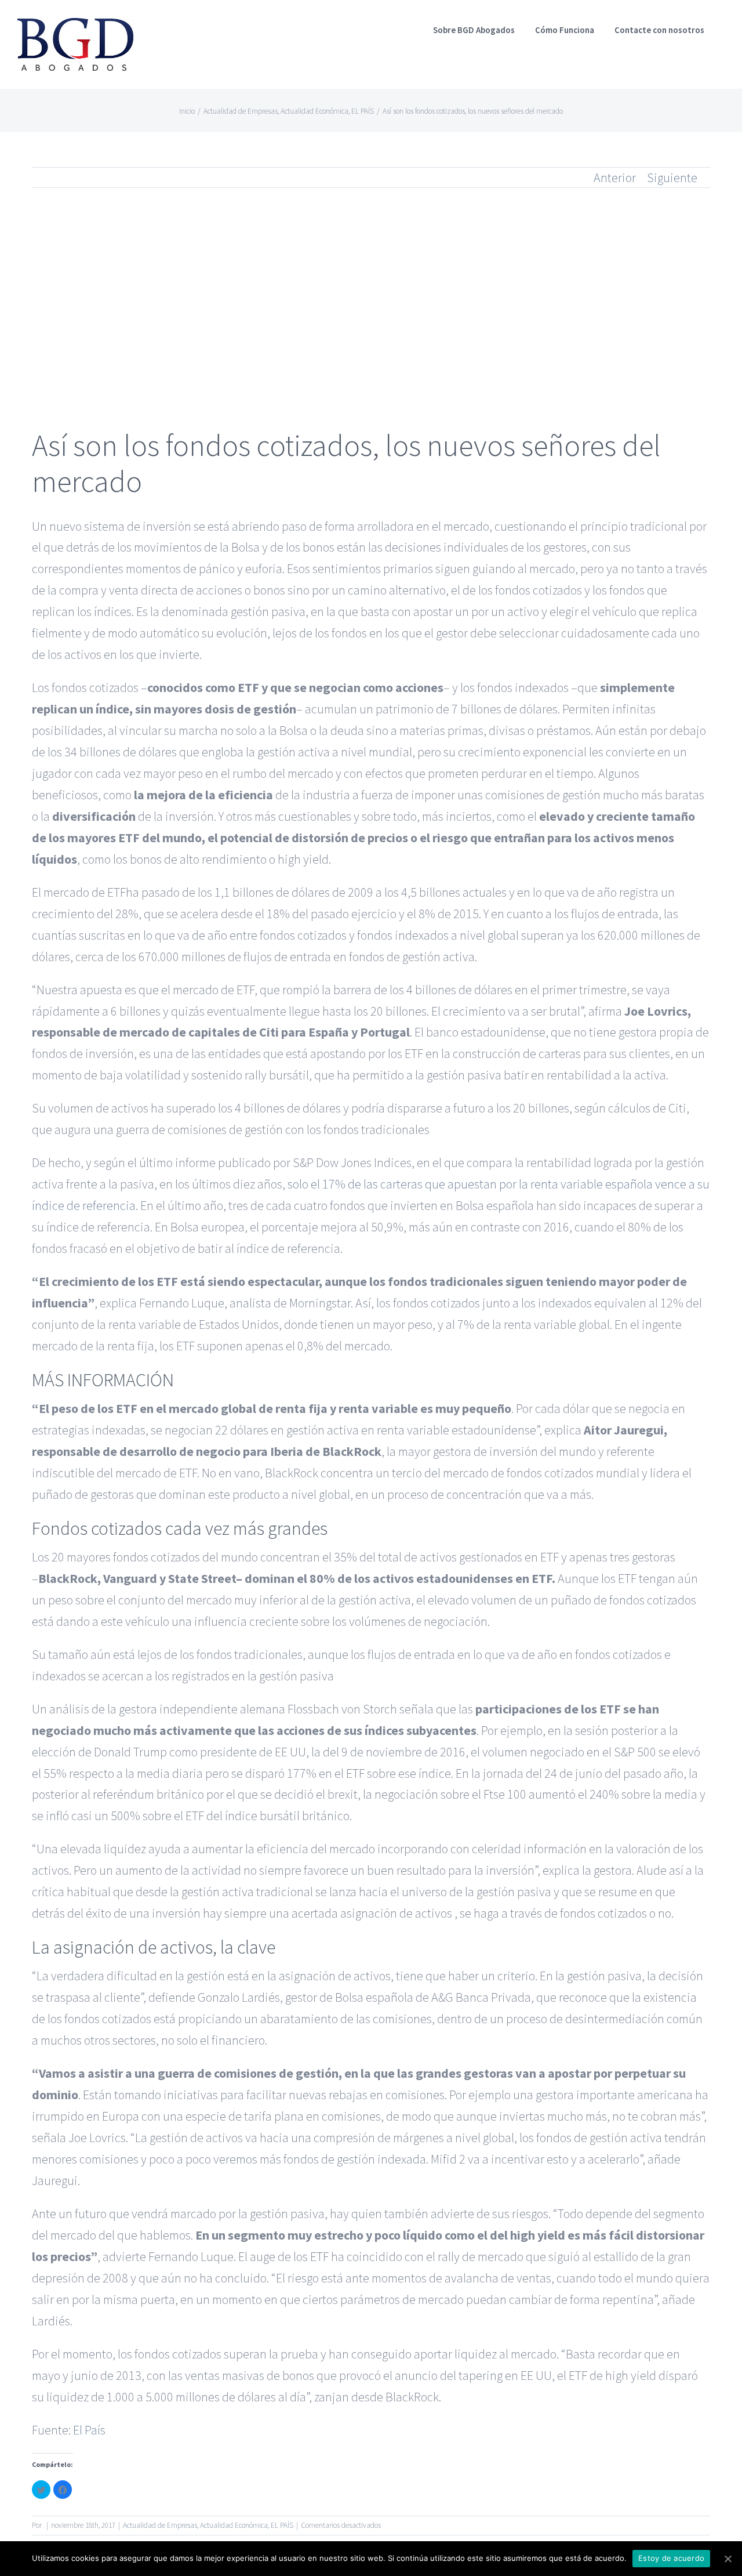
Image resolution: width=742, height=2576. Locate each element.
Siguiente (672, 177)
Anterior (615, 177)
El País (89, 2430)
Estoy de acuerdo (671, 2558)
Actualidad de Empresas (160, 2525)
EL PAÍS (282, 2525)
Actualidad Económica (234, 2525)
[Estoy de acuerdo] (728, 2559)
